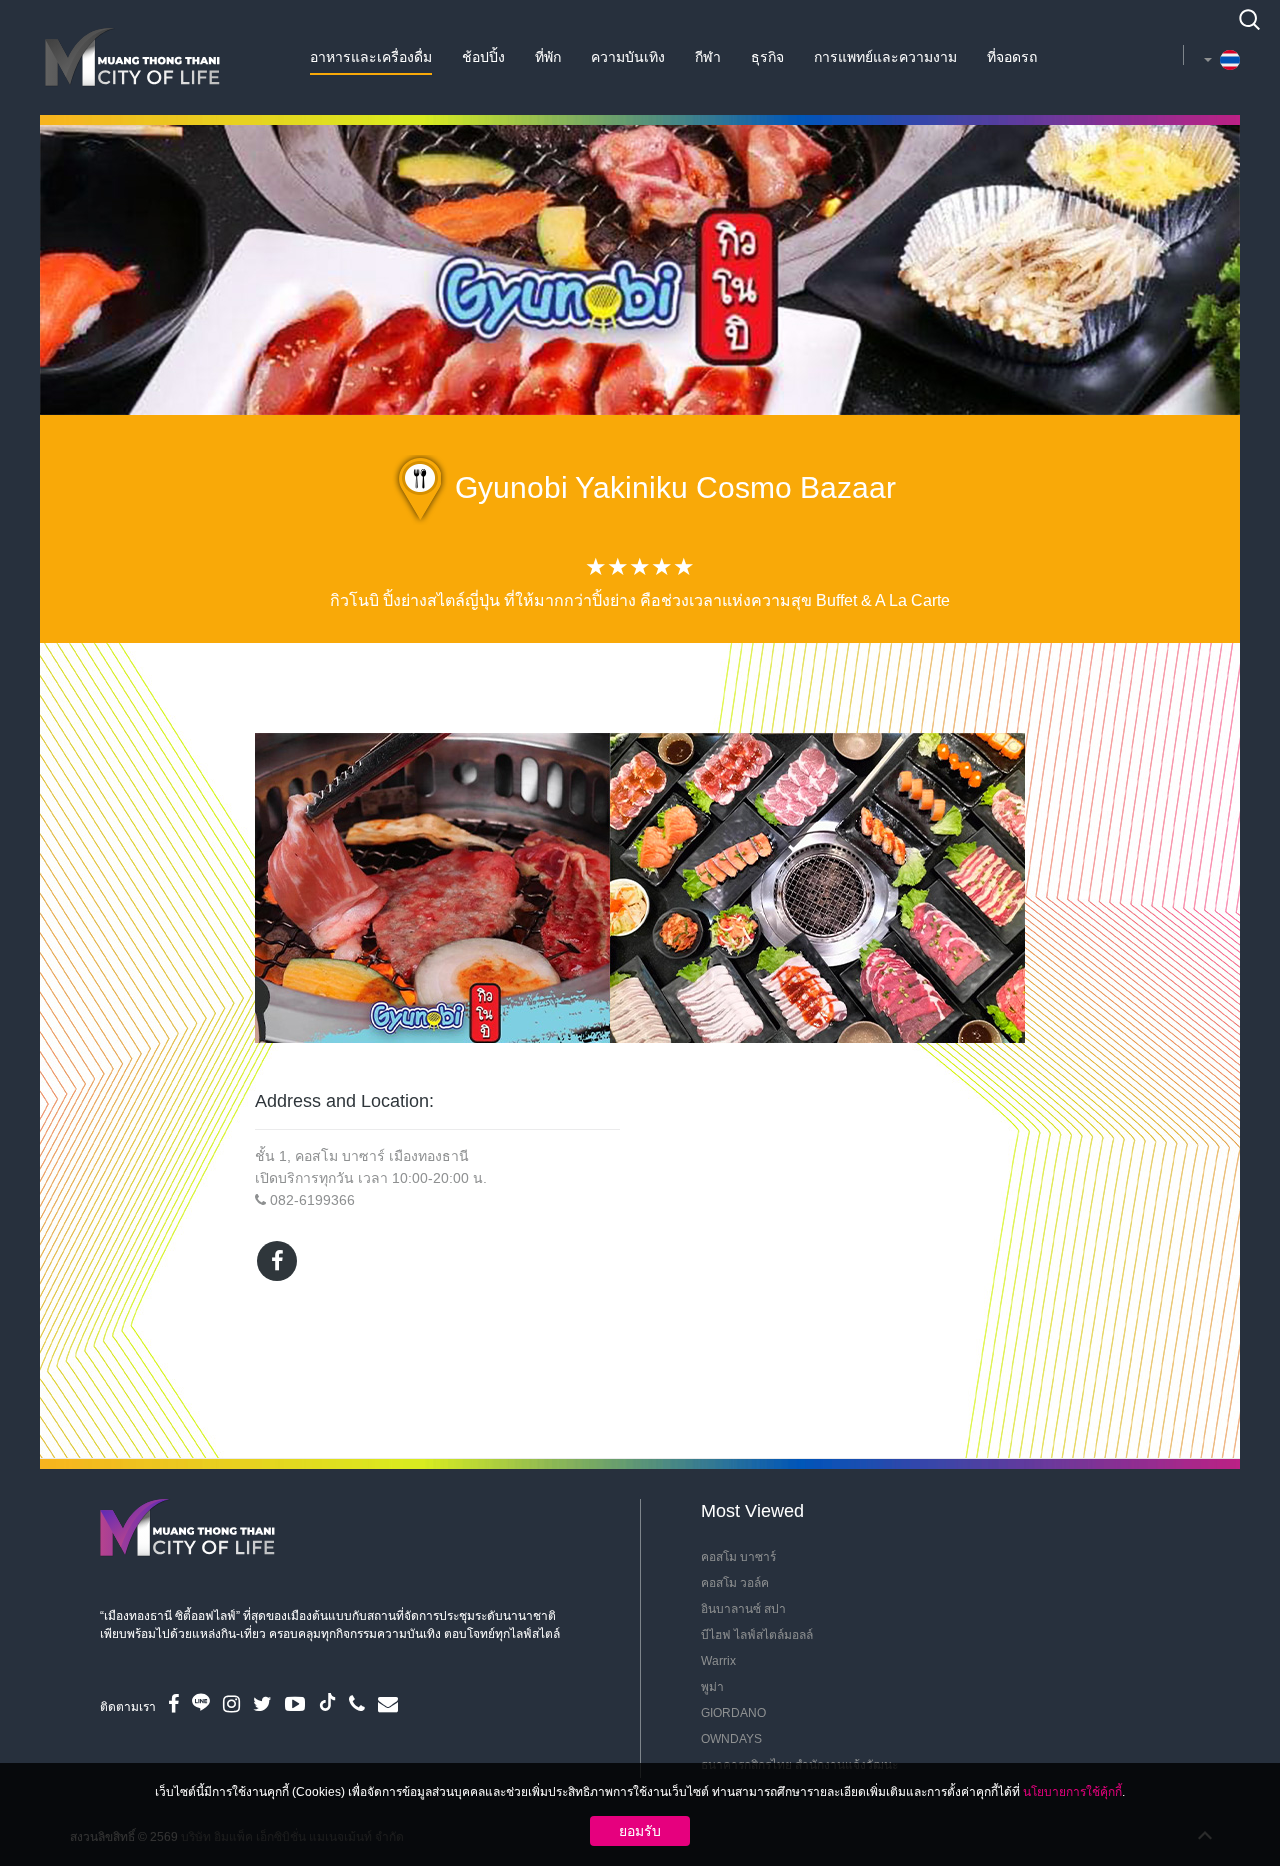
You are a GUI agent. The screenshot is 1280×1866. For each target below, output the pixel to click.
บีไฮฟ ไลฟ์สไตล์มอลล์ (757, 1635)
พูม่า (712, 1687)
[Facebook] (277, 1261)
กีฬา (708, 57)
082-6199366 (312, 1200)
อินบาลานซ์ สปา (743, 1609)
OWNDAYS (731, 1739)
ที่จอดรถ (1012, 57)
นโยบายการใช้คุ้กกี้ (1072, 1792)
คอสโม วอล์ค (735, 1583)
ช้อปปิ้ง (483, 57)
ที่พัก (548, 57)
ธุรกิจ (767, 57)
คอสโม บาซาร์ (738, 1557)
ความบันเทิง (628, 57)
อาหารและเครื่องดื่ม (371, 57)
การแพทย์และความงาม (885, 57)
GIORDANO (733, 1713)
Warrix (718, 1661)
